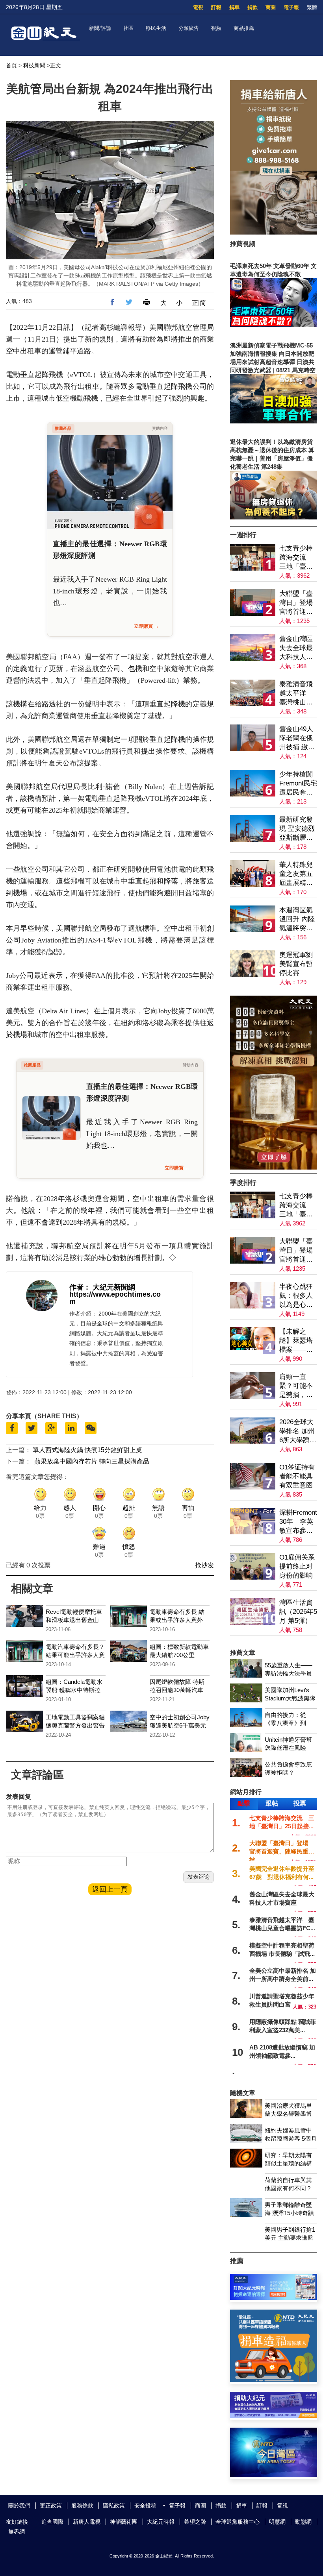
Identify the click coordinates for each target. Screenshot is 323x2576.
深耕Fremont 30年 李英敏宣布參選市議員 (298, 1522)
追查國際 (52, 2522)
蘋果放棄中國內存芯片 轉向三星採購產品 (92, 1461)
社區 (128, 28)
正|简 (199, 303)
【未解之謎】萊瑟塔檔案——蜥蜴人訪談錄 (296, 1341)
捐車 (234, 7)
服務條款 (82, 2506)
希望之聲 (195, 2522)
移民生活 (156, 28)
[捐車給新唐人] (274, 232)
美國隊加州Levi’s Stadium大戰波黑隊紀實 (290, 1698)
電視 (198, 7)
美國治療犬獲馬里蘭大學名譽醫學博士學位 (288, 2114)
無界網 (17, 2532)
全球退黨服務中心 (238, 2522)
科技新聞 (34, 65)
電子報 (291, 7)
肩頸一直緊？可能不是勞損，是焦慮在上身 (296, 1386)
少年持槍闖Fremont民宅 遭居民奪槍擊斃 (298, 784)
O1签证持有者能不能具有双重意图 (297, 1476)
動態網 (303, 2522)
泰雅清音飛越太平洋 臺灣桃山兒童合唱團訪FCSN (296, 694)
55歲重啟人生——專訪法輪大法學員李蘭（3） (289, 1673)
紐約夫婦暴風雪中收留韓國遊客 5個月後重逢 (291, 2139)
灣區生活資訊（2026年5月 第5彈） (298, 1612)
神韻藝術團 (124, 2522)
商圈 (271, 7)
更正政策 (51, 2506)
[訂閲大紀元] (274, 2298)
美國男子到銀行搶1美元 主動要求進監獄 (290, 2238)
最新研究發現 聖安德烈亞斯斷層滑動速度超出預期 (297, 829)
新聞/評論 (100, 28)
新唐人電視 (87, 2522)
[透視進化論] (274, 1167)
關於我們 (19, 2506)
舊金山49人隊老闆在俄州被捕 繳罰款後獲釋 (297, 738)
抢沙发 (204, 1565)
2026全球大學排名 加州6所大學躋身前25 (298, 1431)
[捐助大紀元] (274, 2416)
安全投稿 (145, 2506)
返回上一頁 (110, 1889)
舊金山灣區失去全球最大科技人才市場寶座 (296, 648)
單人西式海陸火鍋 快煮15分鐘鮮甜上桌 (87, 1450)
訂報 (216, 7)
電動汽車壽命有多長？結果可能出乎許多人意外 (75, 1655)
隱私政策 (114, 2506)
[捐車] (274, 2380)
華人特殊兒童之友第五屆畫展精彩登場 (296, 874)
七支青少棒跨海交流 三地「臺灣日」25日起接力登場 (296, 558)
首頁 (11, 65)
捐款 (252, 7)
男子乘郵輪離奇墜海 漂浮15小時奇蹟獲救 (289, 2213)
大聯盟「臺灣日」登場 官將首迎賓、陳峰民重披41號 (298, 603)
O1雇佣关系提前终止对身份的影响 (297, 1566)
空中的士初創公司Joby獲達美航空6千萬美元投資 (180, 1725)
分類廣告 (189, 28)
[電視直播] (274, 2475)
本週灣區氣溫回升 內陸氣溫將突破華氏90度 (297, 919)
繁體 (312, 7)
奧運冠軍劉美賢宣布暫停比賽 (296, 964)
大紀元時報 (161, 2522)
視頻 (216, 28)
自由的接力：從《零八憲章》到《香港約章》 (285, 1723)
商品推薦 (244, 28)
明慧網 (277, 2522)
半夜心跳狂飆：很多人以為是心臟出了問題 (296, 1296)
